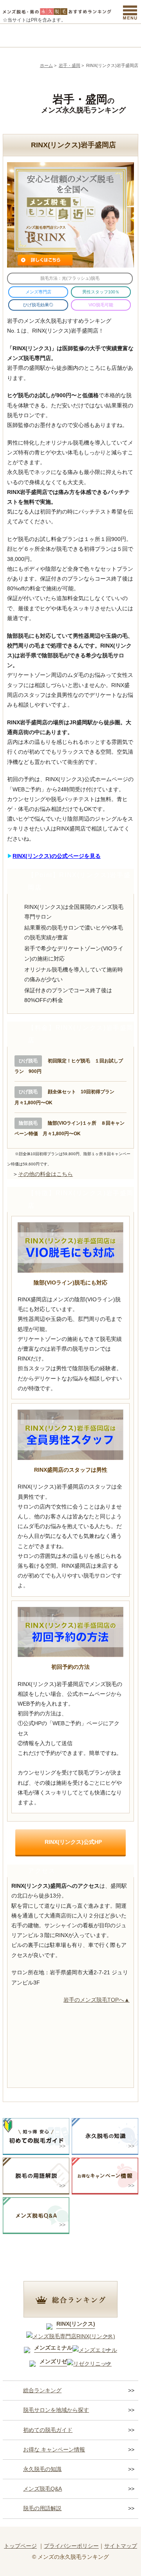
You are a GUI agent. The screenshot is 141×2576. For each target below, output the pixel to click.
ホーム (46, 65)
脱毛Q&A (121, 35)
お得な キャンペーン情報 (54, 2449)
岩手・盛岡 (70, 65)
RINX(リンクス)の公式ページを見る (57, 856)
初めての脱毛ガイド (48, 2430)
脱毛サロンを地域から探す (56, 2410)
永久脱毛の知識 (42, 2469)
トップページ (20, 2546)
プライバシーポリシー (71, 2546)
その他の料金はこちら (45, 1174)
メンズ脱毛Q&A (42, 2489)
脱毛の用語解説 (42, 2508)
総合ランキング (20, 35)
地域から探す (54, 35)
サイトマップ (121, 2546)
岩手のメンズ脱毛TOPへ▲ (97, 2000)
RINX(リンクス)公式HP (73, 1842)
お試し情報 (87, 35)
